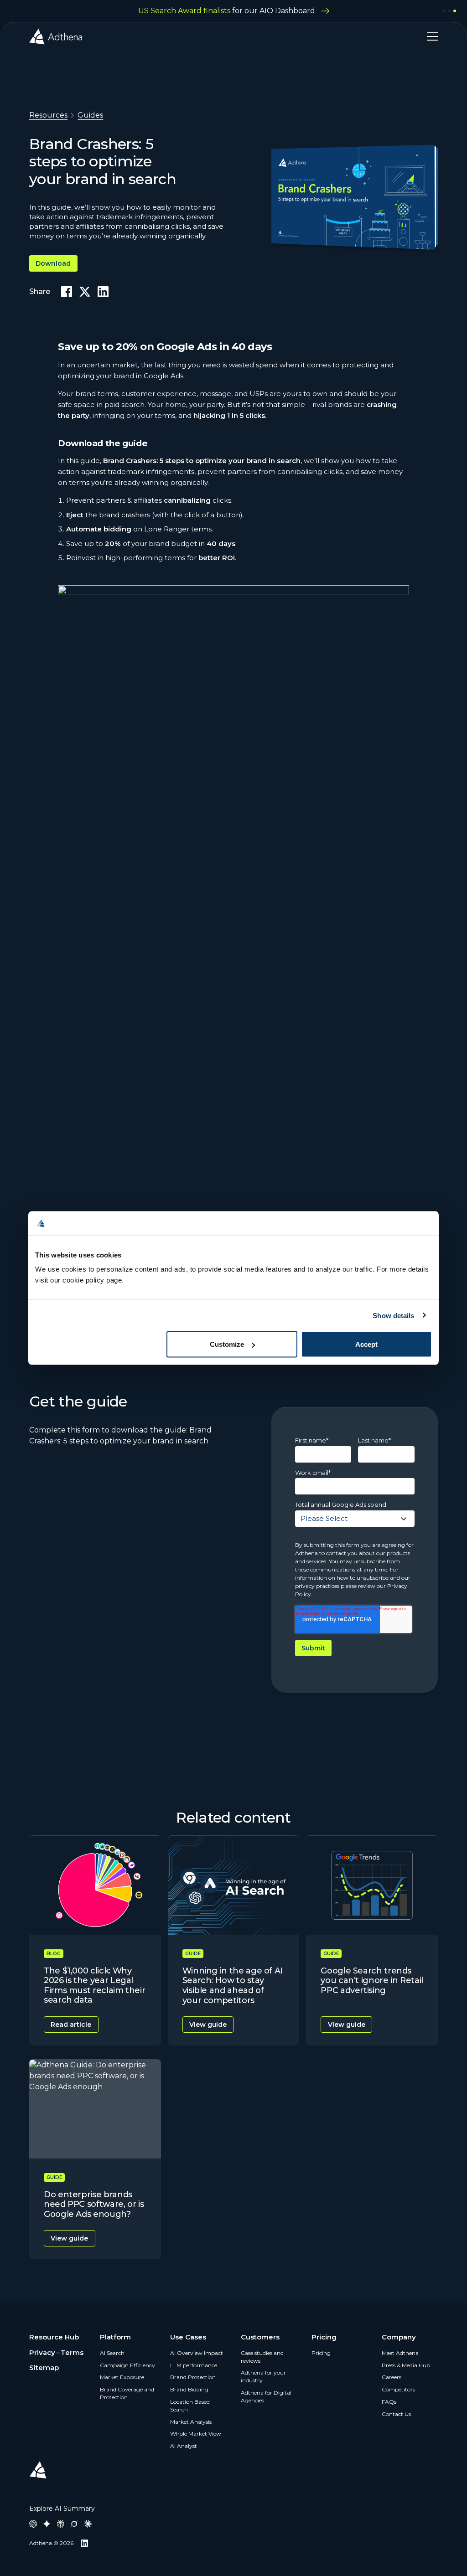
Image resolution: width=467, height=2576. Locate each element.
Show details (393, 1315)
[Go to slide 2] (449, 11)
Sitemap (44, 2367)
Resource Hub (54, 2337)
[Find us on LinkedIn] (84, 2543)
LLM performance (194, 2365)
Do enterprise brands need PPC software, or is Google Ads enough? (94, 2204)
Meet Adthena (400, 2353)
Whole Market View (196, 2434)
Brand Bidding (189, 2389)
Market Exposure (122, 2377)
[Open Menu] (429, 36)
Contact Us (396, 2414)
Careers (392, 2377)
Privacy (42, 2352)
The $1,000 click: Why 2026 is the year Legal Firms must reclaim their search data (94, 1986)
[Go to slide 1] (444, 11)
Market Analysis (191, 2422)
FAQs (389, 2402)
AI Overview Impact (197, 2353)
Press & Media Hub (406, 2365)
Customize (227, 1344)
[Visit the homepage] (56, 36)
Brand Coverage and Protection (127, 2393)
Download (53, 263)
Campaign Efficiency (127, 2365)
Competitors (398, 2389)
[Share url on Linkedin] (103, 292)
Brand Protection (193, 2377)
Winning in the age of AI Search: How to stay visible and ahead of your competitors (233, 1986)
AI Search (112, 2353)
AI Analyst (184, 2446)
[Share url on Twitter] (85, 292)
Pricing (321, 2353)
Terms (72, 2352)
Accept (366, 1344)
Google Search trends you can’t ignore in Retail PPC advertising (372, 1981)
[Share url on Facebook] (67, 292)
